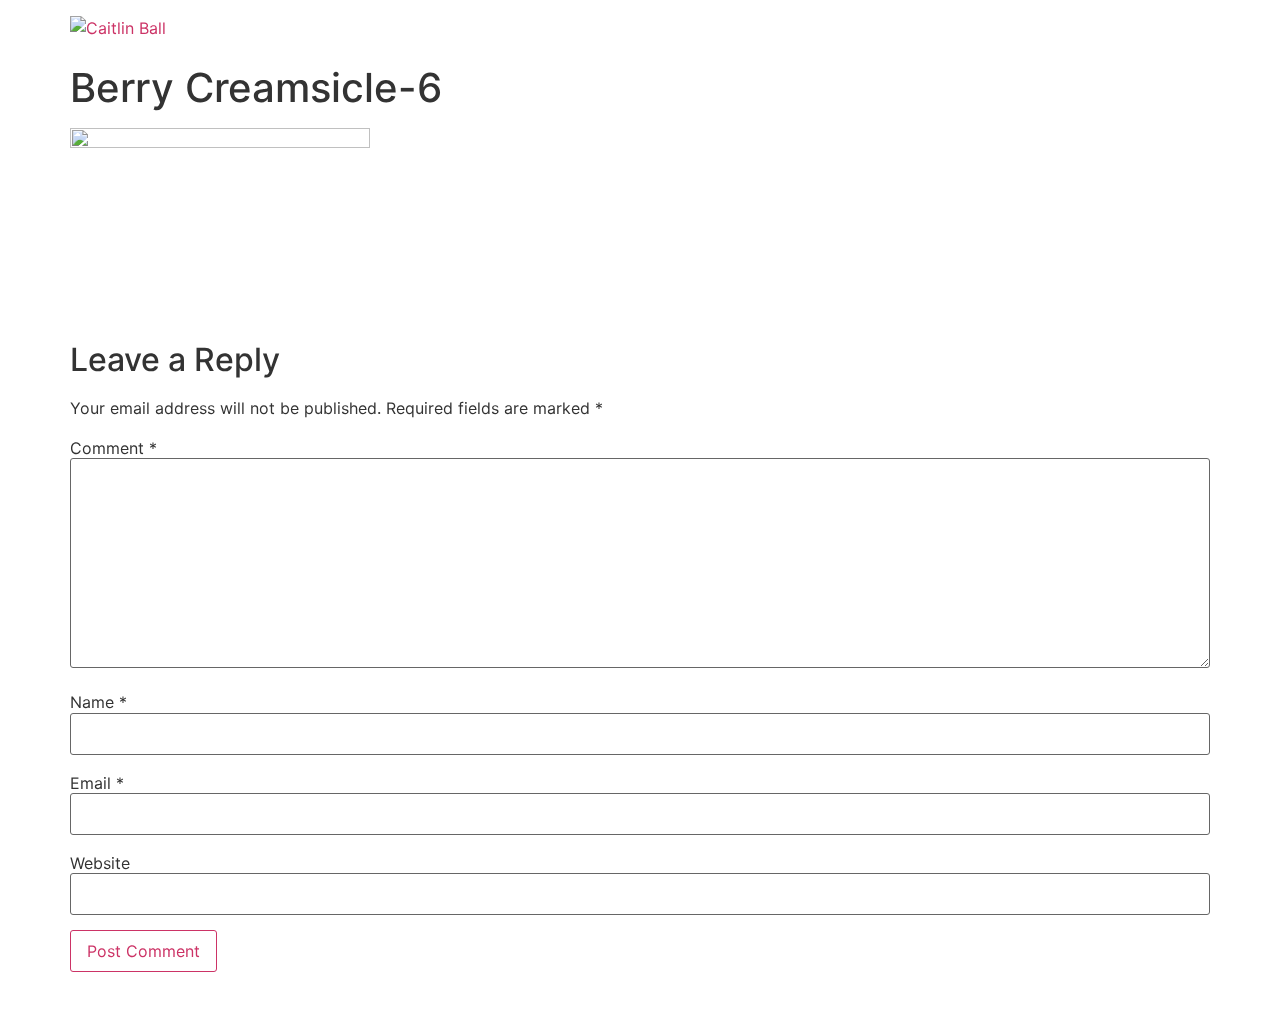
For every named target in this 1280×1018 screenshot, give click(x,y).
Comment (113, 448)
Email (97, 783)
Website (100, 863)
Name (98, 702)
